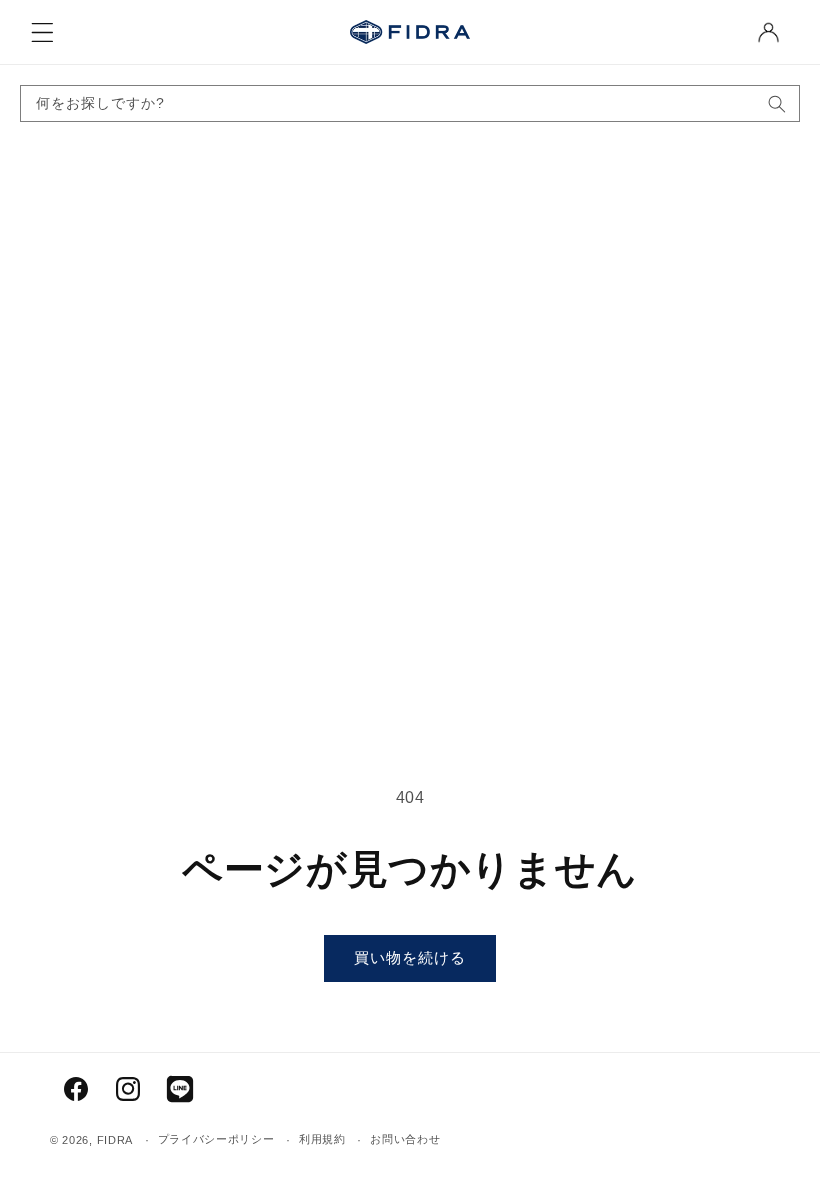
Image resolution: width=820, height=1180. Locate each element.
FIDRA (115, 1140)
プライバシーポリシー (216, 1139)
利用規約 (322, 1139)
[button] (42, 32)
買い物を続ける (410, 957)
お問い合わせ (405, 1139)
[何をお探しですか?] (777, 103)
